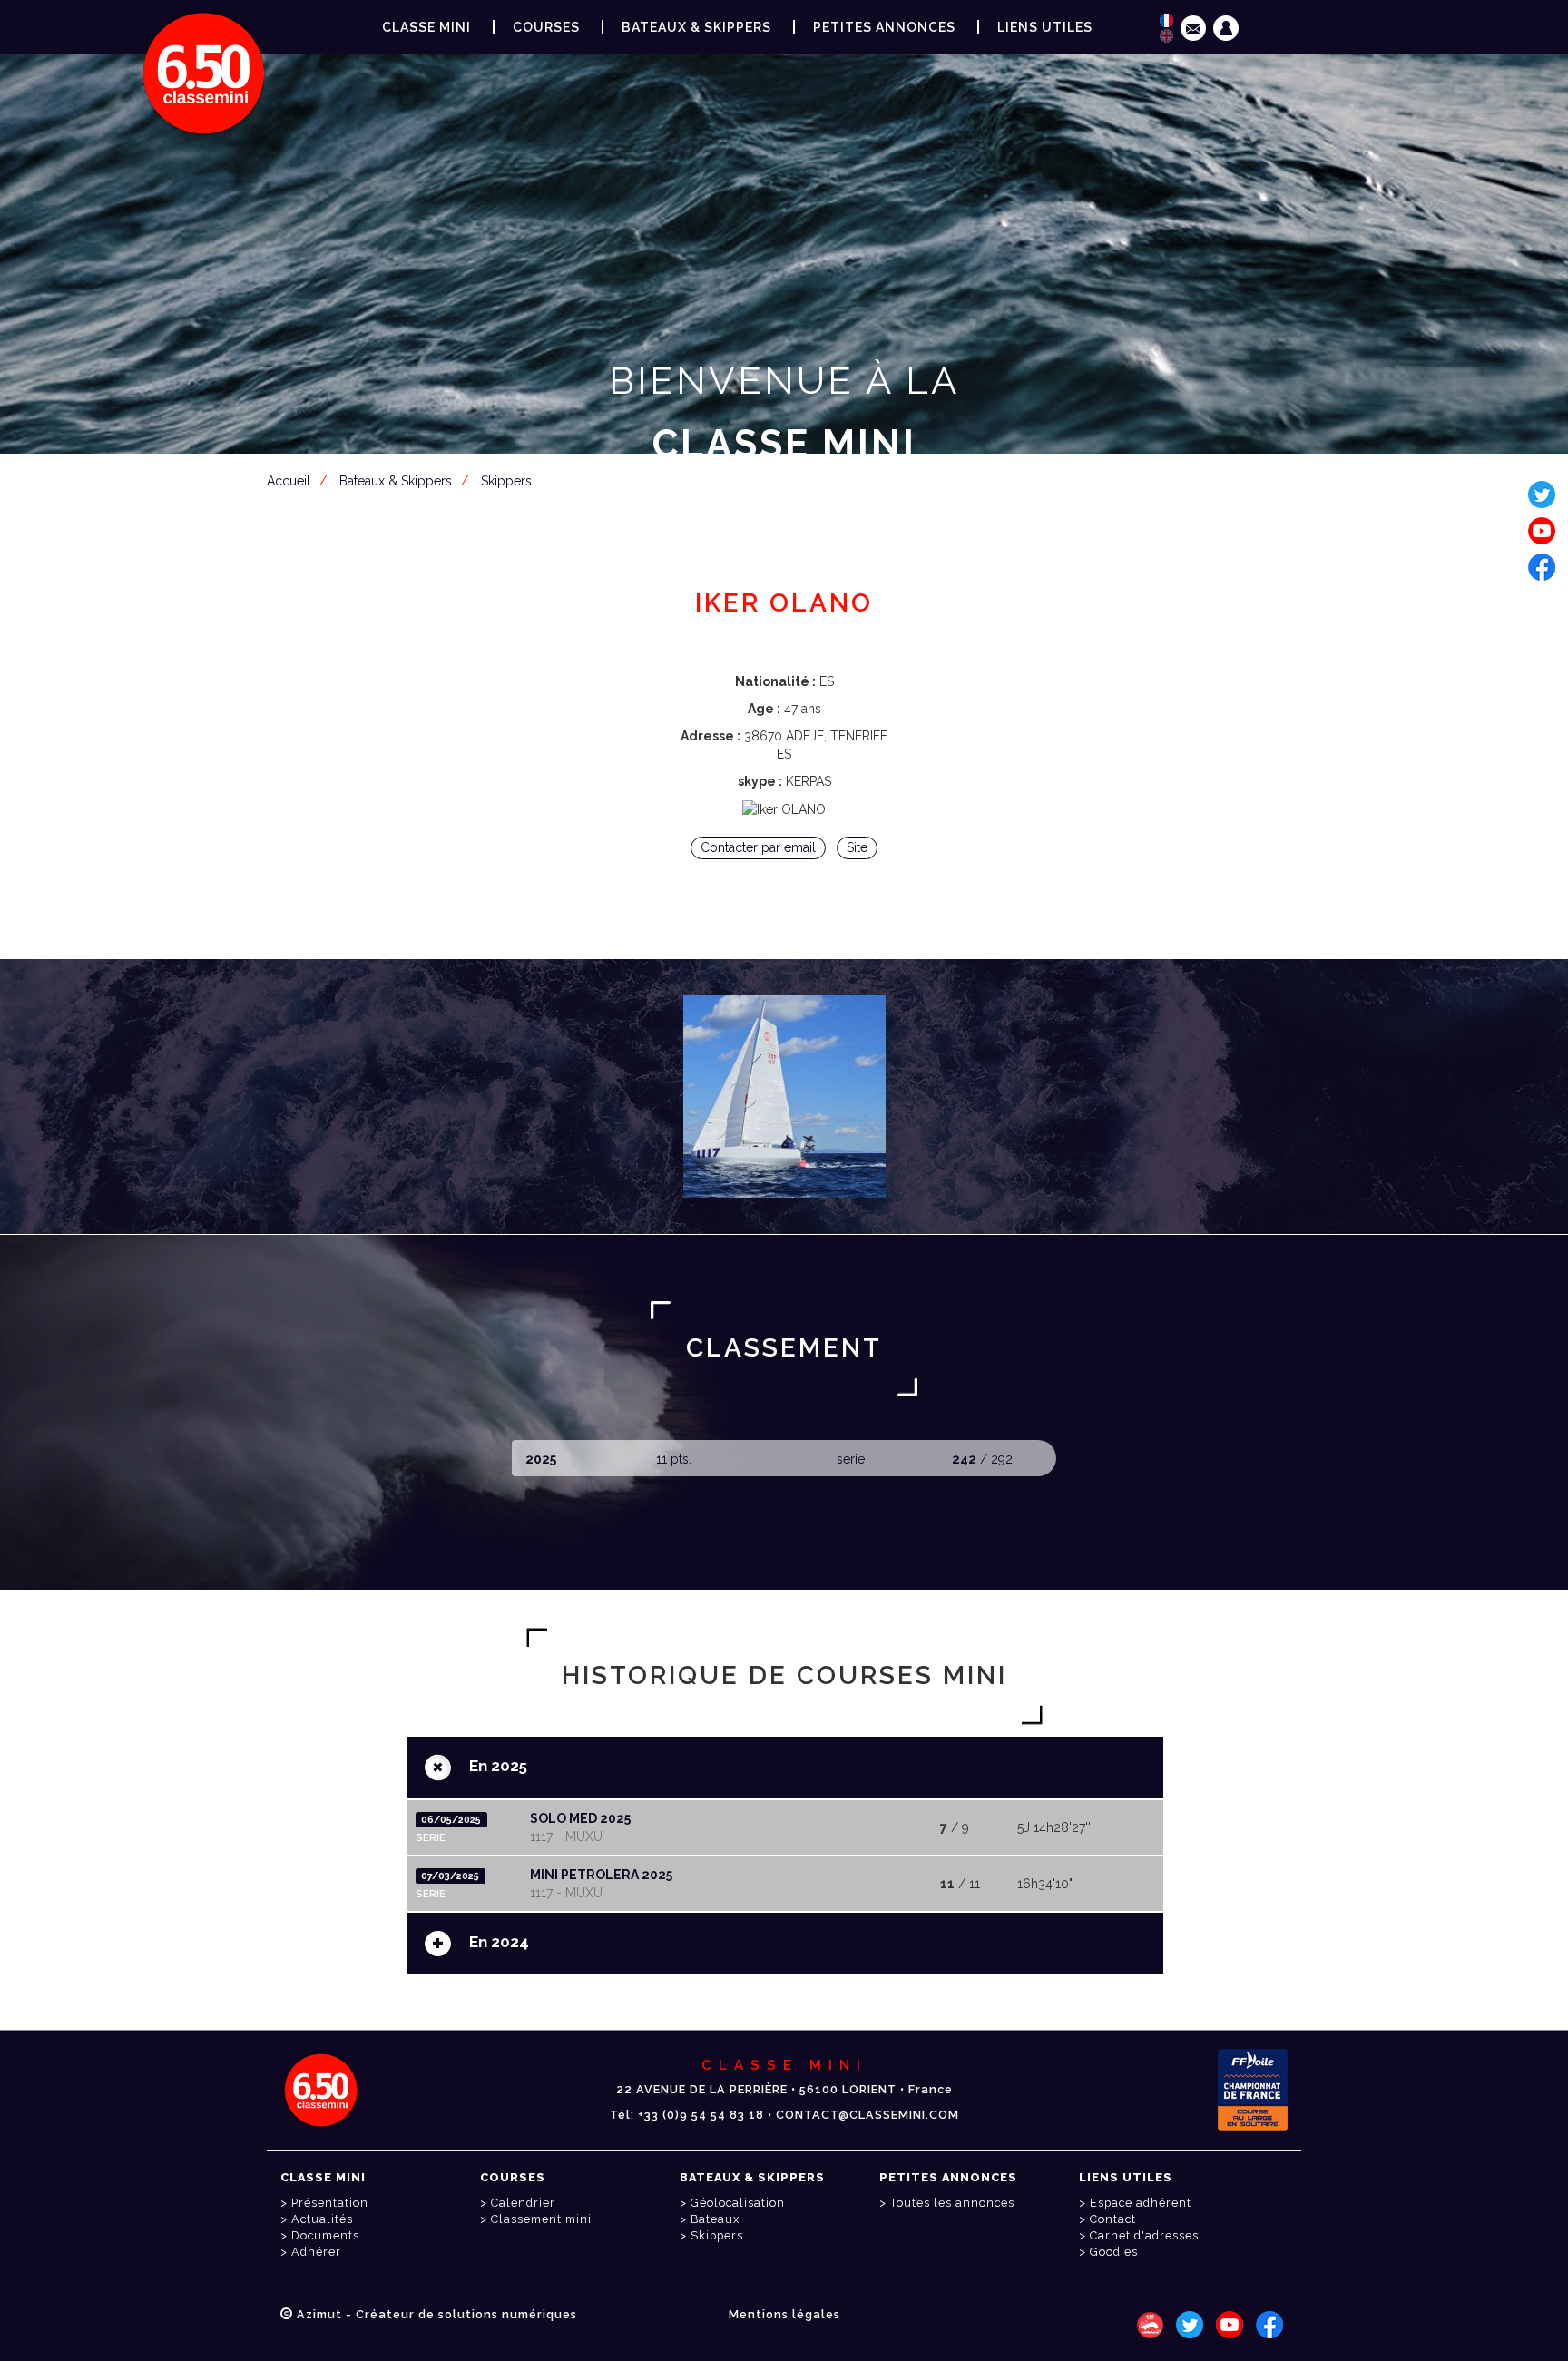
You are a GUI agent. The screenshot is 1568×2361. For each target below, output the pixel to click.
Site (857, 847)
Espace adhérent (788, 533)
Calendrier (523, 2203)
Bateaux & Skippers (696, 27)
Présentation (330, 2203)
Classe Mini (426, 27)
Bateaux (715, 2219)
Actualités (322, 2219)
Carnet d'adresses (1144, 2235)
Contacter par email (758, 847)
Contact (1113, 2219)
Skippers (717, 2235)
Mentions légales (784, 2314)
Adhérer (316, 2252)
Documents (325, 2235)
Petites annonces (884, 27)
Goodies (1114, 2252)
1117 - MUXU (566, 1837)
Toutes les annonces (952, 2203)
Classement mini (541, 2219)
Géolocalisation (738, 2203)
